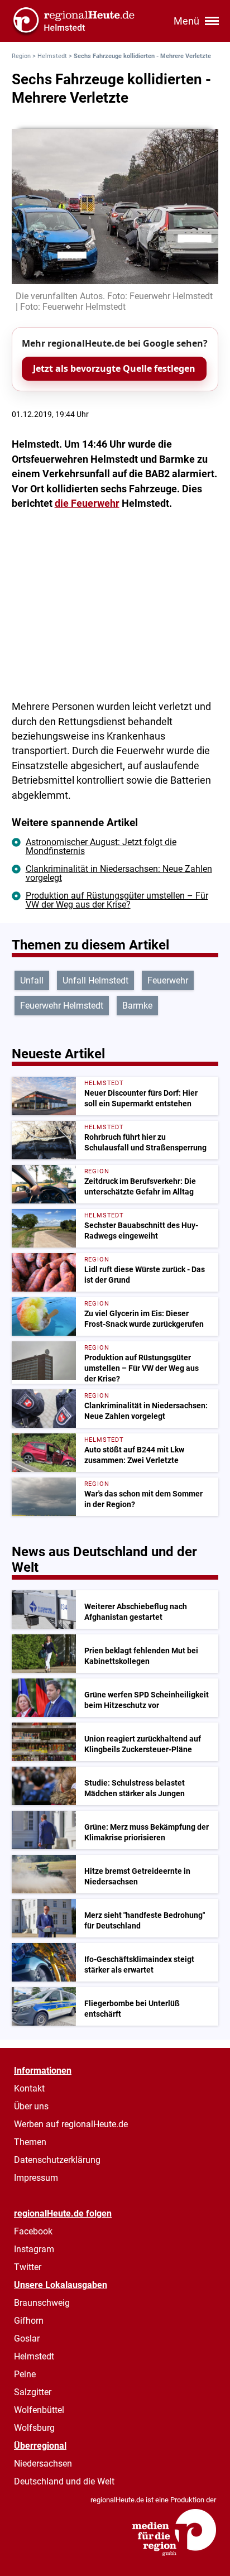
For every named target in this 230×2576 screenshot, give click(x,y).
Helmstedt (52, 56)
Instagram (34, 2249)
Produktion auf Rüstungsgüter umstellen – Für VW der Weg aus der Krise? (117, 900)
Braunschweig (42, 2303)
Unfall (32, 980)
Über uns (31, 2106)
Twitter (28, 2267)
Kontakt (29, 2088)
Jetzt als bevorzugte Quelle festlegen (114, 368)
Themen (30, 2142)
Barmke (137, 1006)
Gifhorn (29, 2321)
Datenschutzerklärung (57, 2160)
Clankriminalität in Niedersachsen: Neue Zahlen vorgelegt (119, 873)
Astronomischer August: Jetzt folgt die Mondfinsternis (101, 846)
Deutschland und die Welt (64, 2481)
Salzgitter (33, 2392)
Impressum (36, 2178)
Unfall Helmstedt (95, 980)
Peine (25, 2374)
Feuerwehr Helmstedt (62, 1006)
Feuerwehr (168, 980)
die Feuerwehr (87, 503)
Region (21, 56)
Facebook (33, 2231)
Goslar (27, 2338)
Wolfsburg (34, 2428)
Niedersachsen (43, 2464)
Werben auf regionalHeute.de (71, 2124)
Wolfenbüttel (39, 2410)
